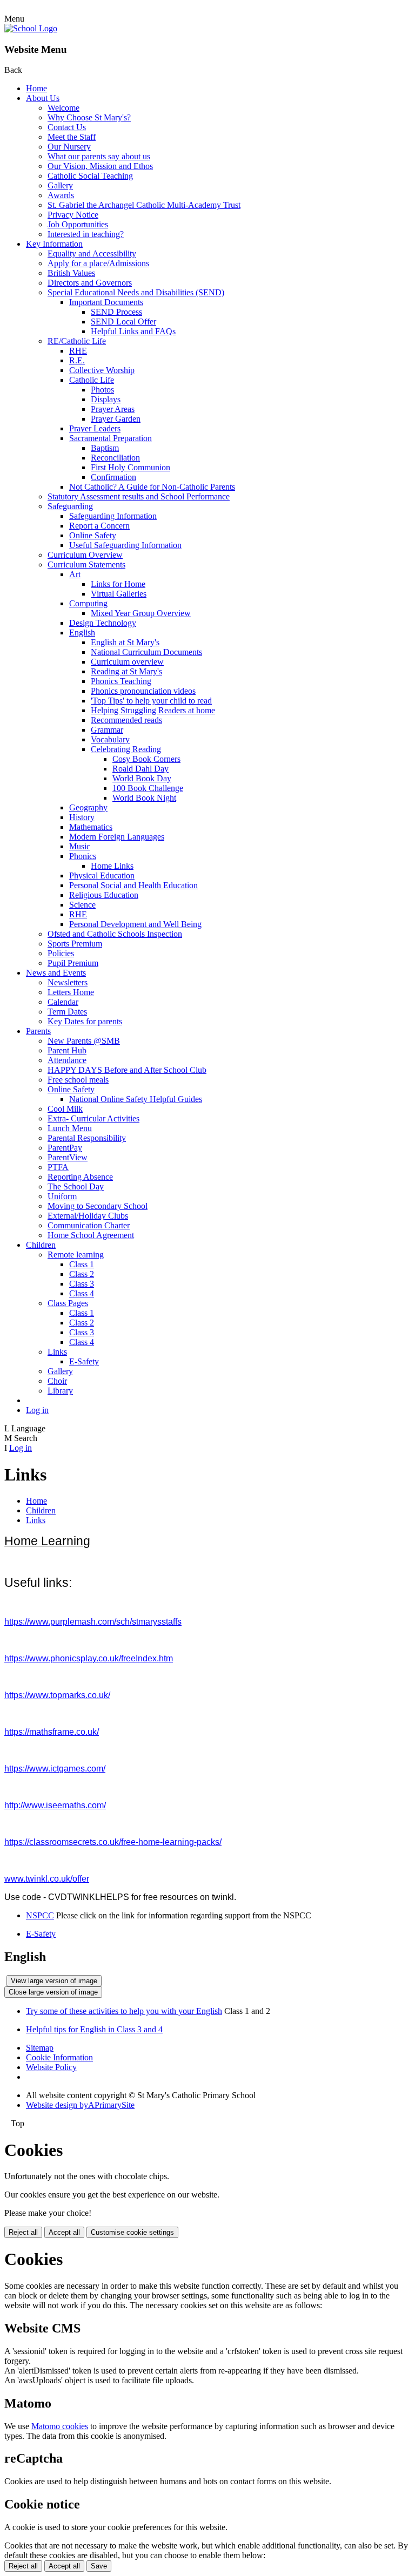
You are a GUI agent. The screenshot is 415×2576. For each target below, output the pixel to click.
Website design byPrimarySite (80, 2105)
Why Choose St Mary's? (89, 117)
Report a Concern (99, 526)
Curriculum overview (127, 662)
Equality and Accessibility (92, 253)
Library (60, 1391)
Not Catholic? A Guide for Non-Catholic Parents (152, 487)
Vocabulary (110, 739)
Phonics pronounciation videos (143, 691)
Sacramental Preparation (111, 438)
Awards (61, 195)
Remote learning (76, 1255)
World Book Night (144, 798)
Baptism (105, 448)
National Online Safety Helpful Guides (136, 1099)
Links (57, 1352)
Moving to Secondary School (98, 1206)
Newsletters (68, 982)
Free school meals (78, 1080)
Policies (61, 953)
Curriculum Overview (85, 555)
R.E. (77, 360)
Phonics (83, 856)
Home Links (112, 866)
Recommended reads (126, 720)
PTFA (58, 1167)
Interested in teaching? (86, 234)
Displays (106, 399)
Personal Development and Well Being (135, 924)
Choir (57, 1381)
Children (41, 1245)
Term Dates (67, 1012)
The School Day (76, 1186)
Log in (37, 1410)
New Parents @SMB (84, 1041)
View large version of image (54, 1981)
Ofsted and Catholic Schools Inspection (115, 934)
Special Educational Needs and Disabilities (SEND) (136, 292)
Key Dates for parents (85, 1021)
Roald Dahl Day (140, 769)
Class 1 (82, 1264)
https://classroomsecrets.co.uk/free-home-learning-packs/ (113, 1842)
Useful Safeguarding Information (125, 545)
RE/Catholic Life (77, 341)
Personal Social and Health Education (133, 885)
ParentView (68, 1157)
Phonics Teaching (121, 681)
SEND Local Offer (123, 322)
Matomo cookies (60, 2426)
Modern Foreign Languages (117, 837)
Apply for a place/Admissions (98, 263)
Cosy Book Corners (146, 759)
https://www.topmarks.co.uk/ (57, 1695)
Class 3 (82, 1284)
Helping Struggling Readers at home (153, 710)
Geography (88, 807)
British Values (71, 273)
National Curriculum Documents (146, 652)
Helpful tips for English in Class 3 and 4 (94, 2029)
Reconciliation (115, 458)
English (82, 633)
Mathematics (91, 827)
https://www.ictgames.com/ (55, 1769)
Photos (102, 390)
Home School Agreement (91, 1235)
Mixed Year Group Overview (141, 613)
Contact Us (67, 127)
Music (80, 846)
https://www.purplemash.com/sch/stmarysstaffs (93, 1622)
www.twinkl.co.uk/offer (47, 1879)
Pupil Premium (73, 963)
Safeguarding (70, 506)
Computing (88, 603)
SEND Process (116, 312)
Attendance (67, 1060)
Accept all (64, 2232)
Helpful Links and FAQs (133, 331)
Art (75, 574)
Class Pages (68, 1303)
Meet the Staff (72, 137)
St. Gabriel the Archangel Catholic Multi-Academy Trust (144, 205)
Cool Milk (65, 1109)
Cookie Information (59, 2057)
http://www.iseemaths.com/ (55, 1805)
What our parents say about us (99, 156)
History (82, 817)
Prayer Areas (113, 409)
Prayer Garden (116, 419)
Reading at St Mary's (126, 671)
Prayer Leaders (95, 428)
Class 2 (82, 1274)
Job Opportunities (78, 224)
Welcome (63, 108)
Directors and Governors (90, 283)
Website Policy (51, 2067)
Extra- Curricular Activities (93, 1118)
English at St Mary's (125, 642)
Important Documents (106, 302)
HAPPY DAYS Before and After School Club (127, 1070)
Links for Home (118, 584)
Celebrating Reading (126, 749)
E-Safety (84, 1361)
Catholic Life (92, 380)
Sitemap (40, 2048)
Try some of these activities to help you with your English (124, 2011)
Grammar (107, 730)
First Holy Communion (130, 467)
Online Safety (93, 535)
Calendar (63, 1002)
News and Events (56, 973)
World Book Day (142, 778)
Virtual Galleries (119, 594)
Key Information (54, 244)
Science (82, 905)
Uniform (62, 1196)
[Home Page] (31, 28)
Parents (38, 1031)
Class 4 (82, 1293)
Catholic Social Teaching (90, 176)
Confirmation (113, 477)
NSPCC (40, 1915)
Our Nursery (69, 147)
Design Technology (103, 623)
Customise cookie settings (132, 2232)
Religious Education (104, 895)
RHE (78, 351)
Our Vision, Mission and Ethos (100, 166)
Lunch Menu (70, 1128)
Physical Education (102, 875)
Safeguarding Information (113, 516)
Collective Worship (102, 370)
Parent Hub (67, 1050)
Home (36, 88)
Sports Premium (75, 944)
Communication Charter (89, 1225)
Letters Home (71, 992)
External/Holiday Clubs (88, 1216)
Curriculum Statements (86, 564)
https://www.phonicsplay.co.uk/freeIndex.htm (89, 1658)
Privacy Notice (73, 215)
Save (99, 2566)
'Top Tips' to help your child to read (151, 701)
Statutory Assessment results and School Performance (139, 496)
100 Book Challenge (148, 788)
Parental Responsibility (87, 1138)
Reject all (23, 2232)
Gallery (60, 185)
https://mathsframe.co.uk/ (52, 1732)
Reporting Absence (80, 1177)
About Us (43, 98)
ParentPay (65, 1148)
